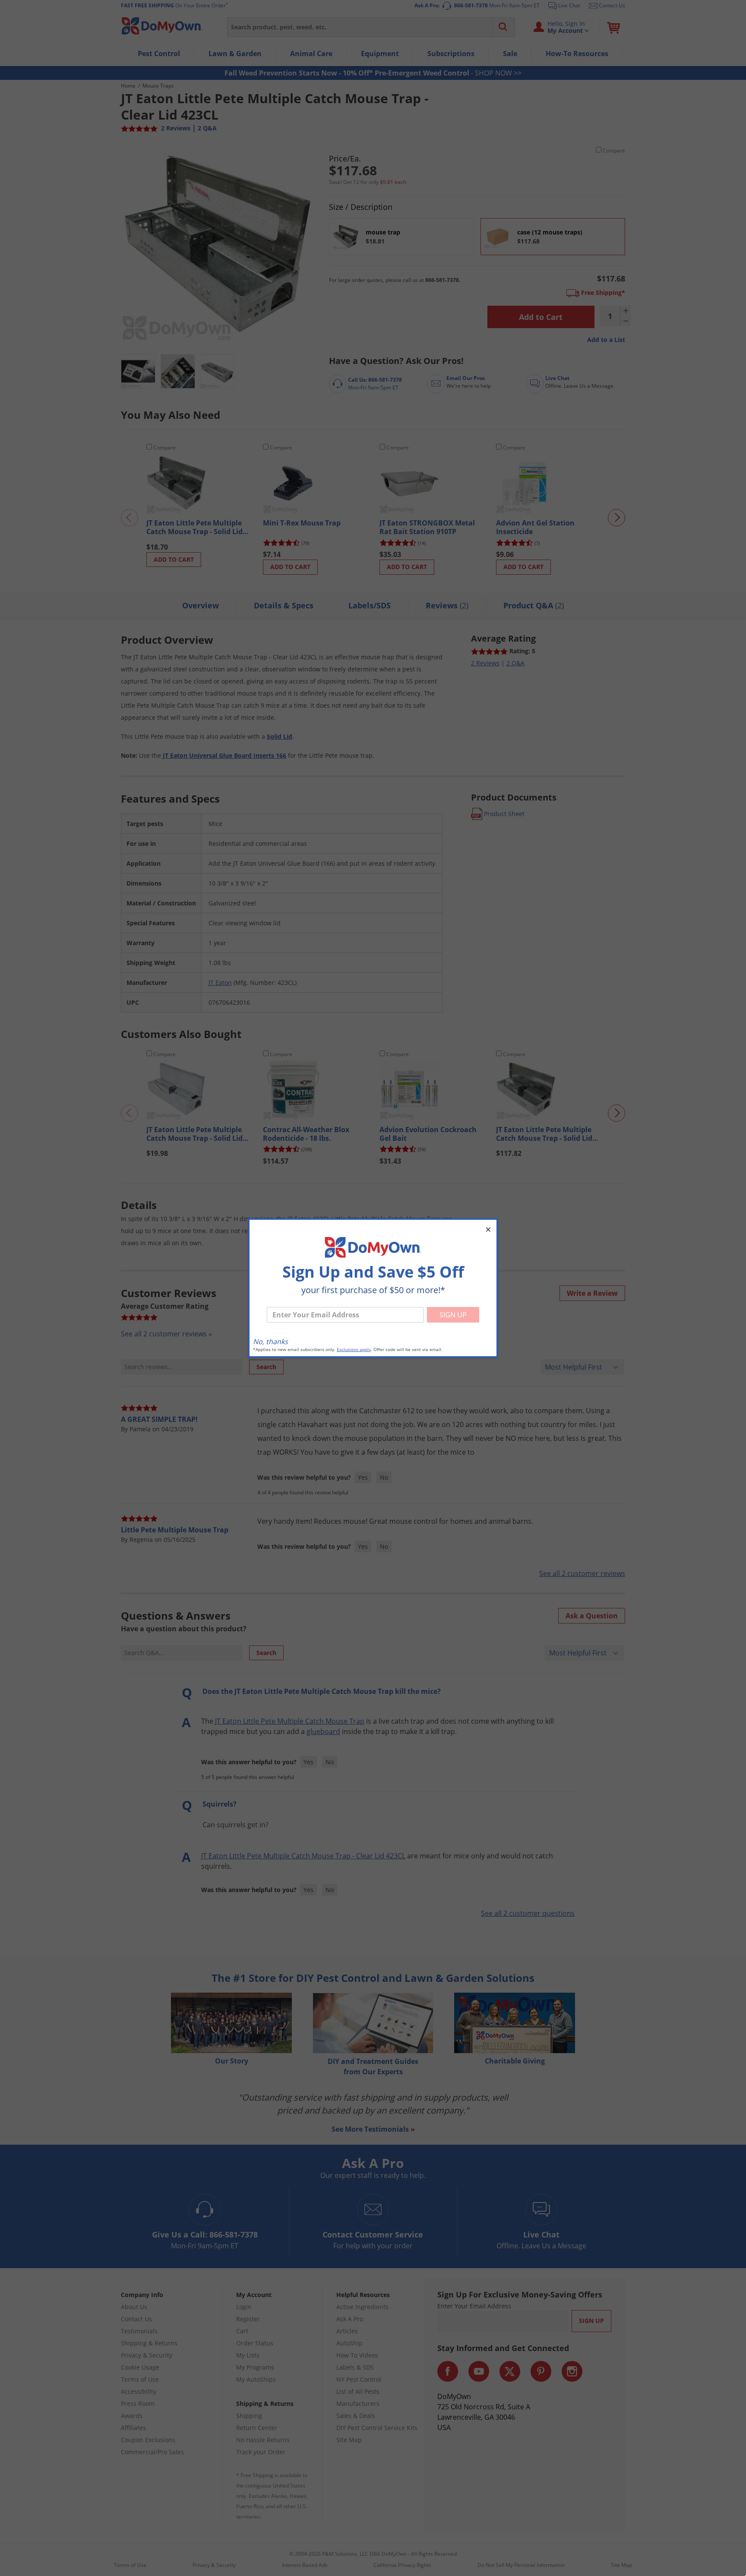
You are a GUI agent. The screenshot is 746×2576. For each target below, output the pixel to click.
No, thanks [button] (270, 1342)
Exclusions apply (354, 1350)
